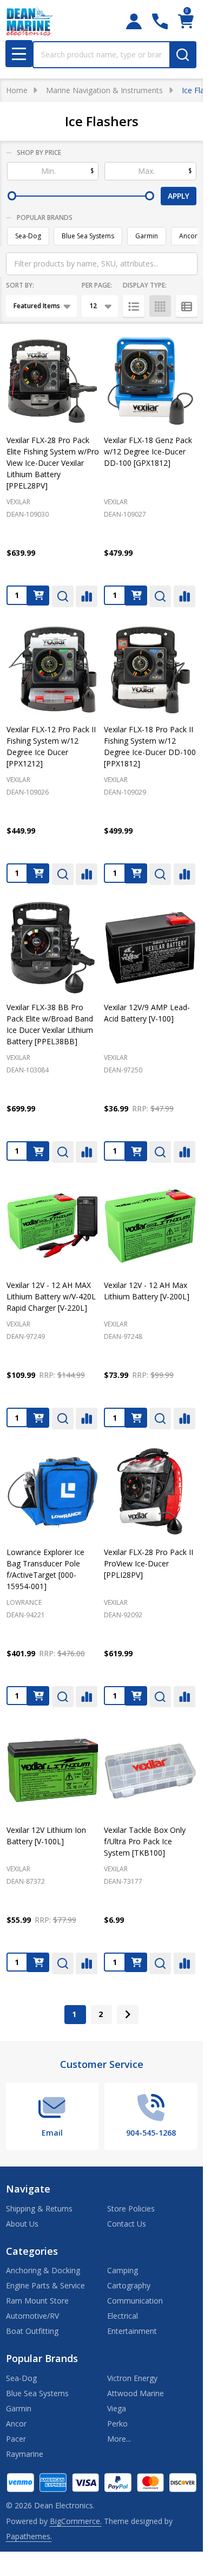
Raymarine (25, 2454)
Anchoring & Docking (43, 2270)
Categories (32, 2251)
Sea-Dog (28, 236)
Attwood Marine (136, 2393)
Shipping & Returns (39, 2209)
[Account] (134, 21)
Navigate (28, 2189)
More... (119, 2439)
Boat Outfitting (32, 2331)
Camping (123, 2270)
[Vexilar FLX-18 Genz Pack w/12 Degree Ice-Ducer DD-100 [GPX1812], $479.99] (150, 381)
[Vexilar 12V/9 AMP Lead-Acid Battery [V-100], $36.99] (150, 948)
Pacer (16, 2439)
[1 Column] (134, 306)
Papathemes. (29, 2536)
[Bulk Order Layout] (187, 306)
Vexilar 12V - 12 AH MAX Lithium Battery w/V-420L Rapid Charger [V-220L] (51, 1296)
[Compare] (87, 596)
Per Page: (97, 285)
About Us (22, 2224)
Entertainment (132, 2331)
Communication (135, 2301)
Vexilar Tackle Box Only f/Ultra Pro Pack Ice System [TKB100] (145, 1841)
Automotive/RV (32, 2316)
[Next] (128, 2015)
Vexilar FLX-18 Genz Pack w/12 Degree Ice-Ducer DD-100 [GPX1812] (148, 451)
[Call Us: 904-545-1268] (160, 21)
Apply (179, 196)
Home (17, 90)
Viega (117, 2408)
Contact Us (127, 2224)
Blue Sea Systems (88, 236)
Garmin (147, 236)
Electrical (123, 2316)
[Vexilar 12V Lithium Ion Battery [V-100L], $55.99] (53, 1770)
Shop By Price (39, 152)
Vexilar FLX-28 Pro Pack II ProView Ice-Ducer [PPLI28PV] (149, 1563)
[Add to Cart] (38, 596)
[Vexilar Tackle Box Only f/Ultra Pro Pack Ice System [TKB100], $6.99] (150, 1770)
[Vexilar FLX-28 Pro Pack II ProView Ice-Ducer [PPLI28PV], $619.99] (150, 1492)
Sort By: (20, 285)
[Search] (183, 55)
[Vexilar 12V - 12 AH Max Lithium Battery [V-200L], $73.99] (150, 1226)
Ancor (188, 236)
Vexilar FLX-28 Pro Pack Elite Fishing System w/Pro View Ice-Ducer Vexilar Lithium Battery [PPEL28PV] (53, 463)
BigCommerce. (76, 2521)
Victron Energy (132, 2378)
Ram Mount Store (37, 2301)
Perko (117, 2424)
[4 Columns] (160, 306)
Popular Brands (45, 217)
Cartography (129, 2285)
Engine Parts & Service (45, 2285)
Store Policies (131, 2209)
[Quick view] (63, 596)
